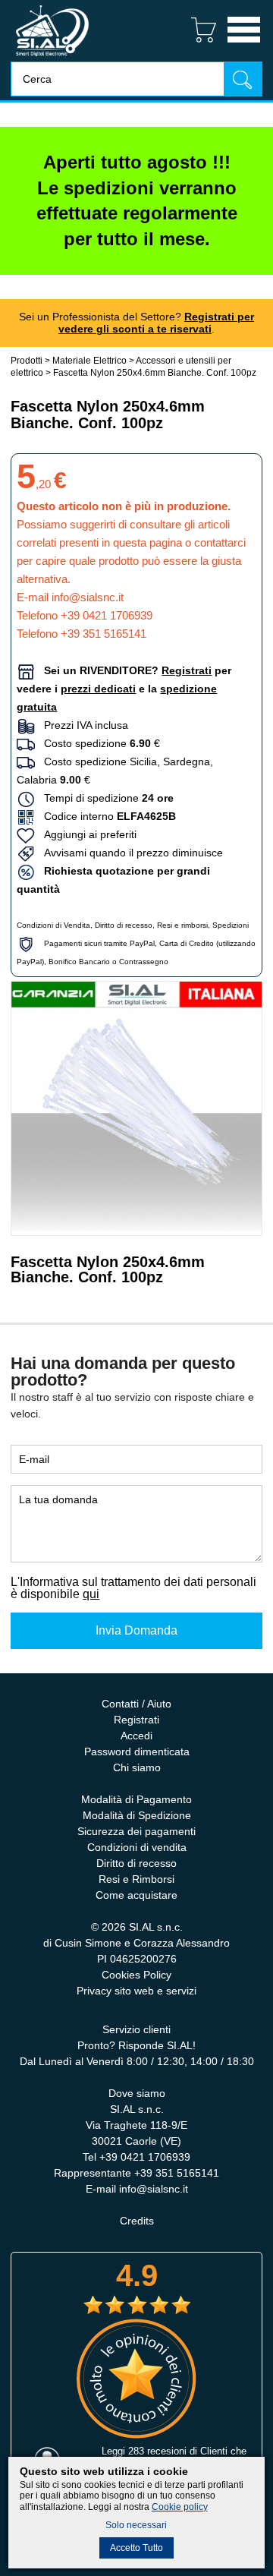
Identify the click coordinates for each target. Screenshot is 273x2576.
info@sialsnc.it (88, 597)
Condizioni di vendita (137, 1847)
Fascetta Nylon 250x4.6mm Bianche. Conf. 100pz (155, 373)
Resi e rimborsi (182, 925)
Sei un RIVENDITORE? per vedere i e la (124, 689)
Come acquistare (136, 1895)
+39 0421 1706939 (107, 615)
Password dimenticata (137, 1751)
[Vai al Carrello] (198, 44)
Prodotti (27, 361)
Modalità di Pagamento (136, 1799)
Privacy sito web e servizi (136, 1991)
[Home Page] (52, 57)
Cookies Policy (136, 1975)
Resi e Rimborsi (136, 1879)
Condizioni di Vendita (53, 925)
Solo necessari (136, 2525)
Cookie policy (180, 2507)
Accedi (136, 1736)
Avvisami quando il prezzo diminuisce (129, 853)
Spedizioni (231, 925)
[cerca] (243, 79)
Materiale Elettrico (89, 361)
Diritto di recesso (124, 925)
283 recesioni (157, 2451)
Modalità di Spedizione (137, 1815)
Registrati (136, 1720)
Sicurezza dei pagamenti (136, 1831)
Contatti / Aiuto (136, 1704)
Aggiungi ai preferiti (86, 834)
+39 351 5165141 (104, 634)
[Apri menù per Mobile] (244, 44)
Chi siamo (137, 1767)
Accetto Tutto (136, 2548)
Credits (137, 2221)
